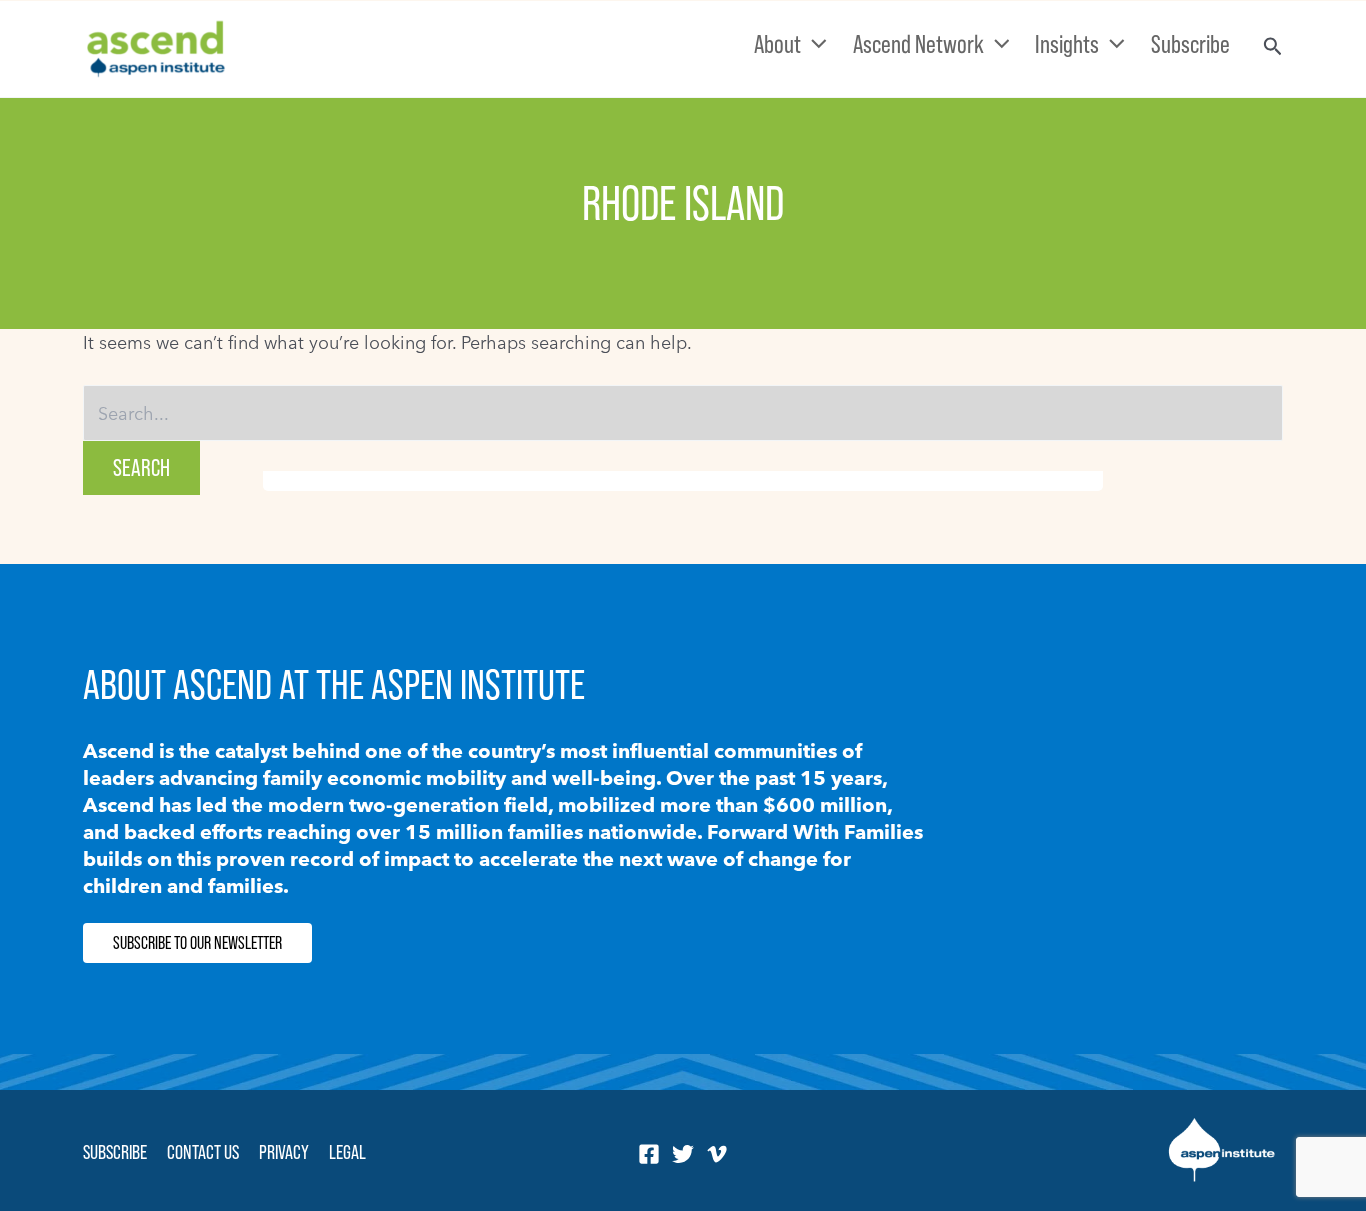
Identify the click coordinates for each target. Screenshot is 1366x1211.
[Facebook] (649, 1154)
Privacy (284, 1152)
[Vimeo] (717, 1154)
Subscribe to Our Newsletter (197, 943)
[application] (814, 44)
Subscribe (115, 1152)
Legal (347, 1152)
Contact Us (203, 1152)
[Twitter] (683, 1154)
